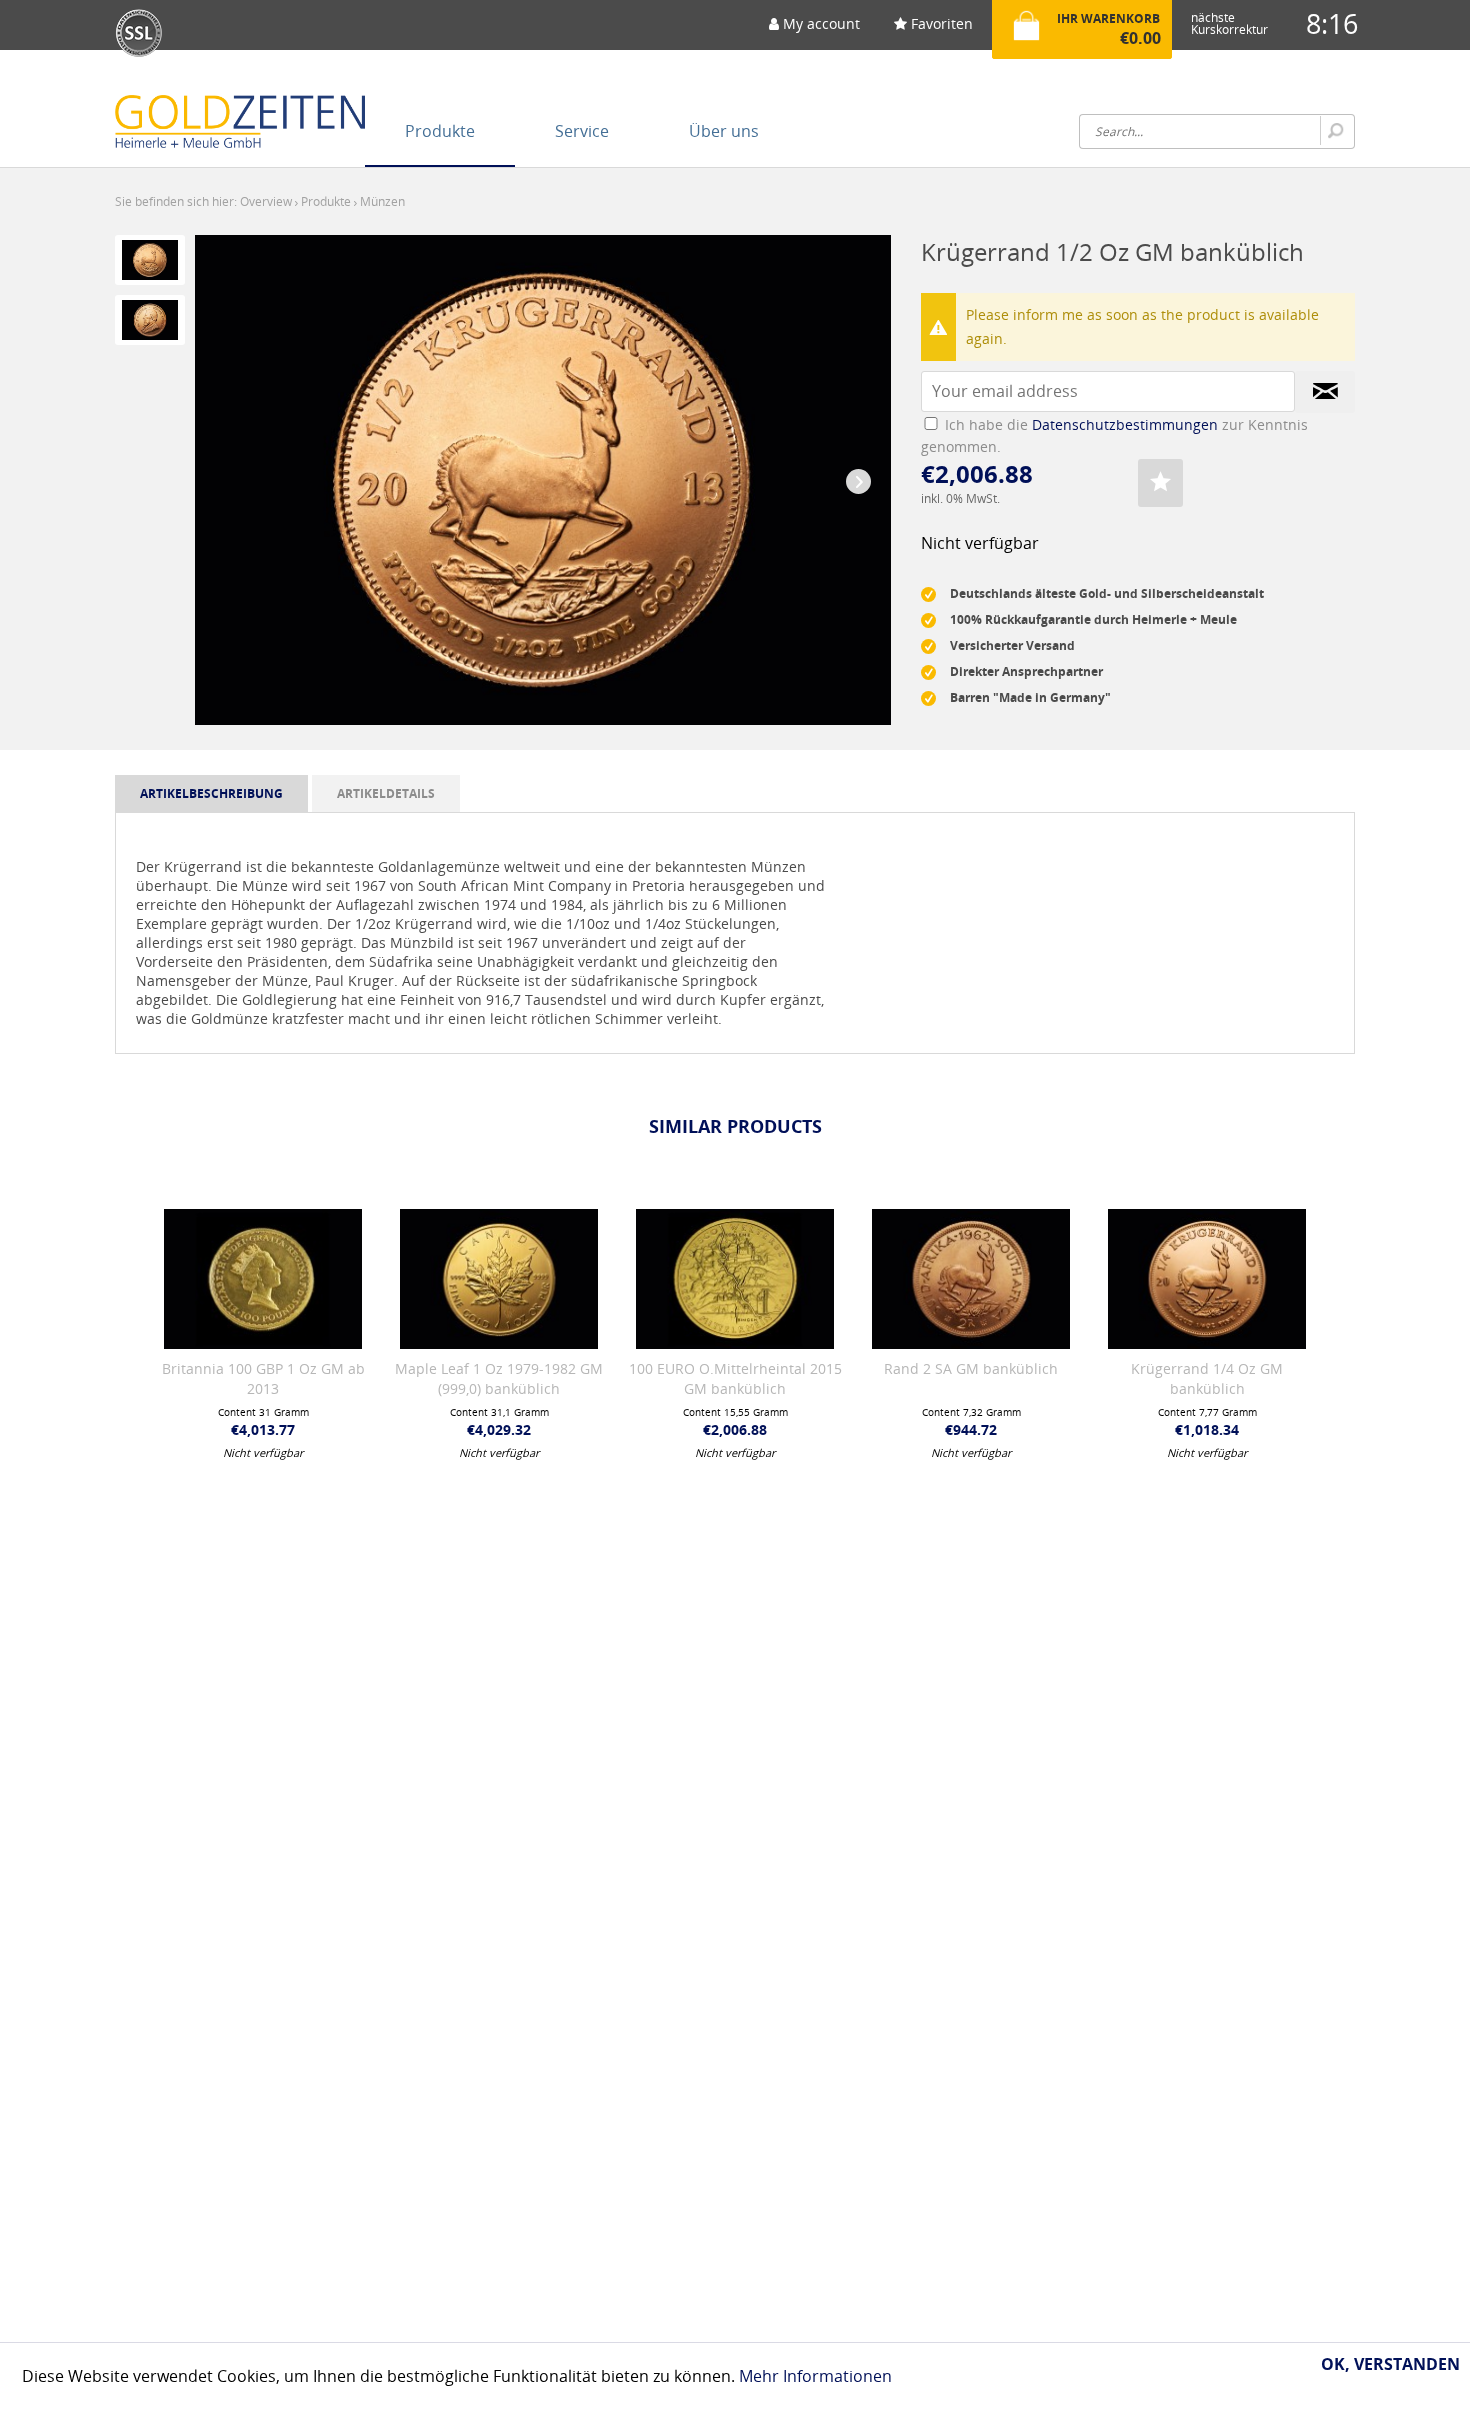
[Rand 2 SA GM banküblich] (971, 1279)
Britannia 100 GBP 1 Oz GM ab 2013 (263, 1378)
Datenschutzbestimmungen (1125, 424)
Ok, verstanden (1390, 2364)
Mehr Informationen (815, 2376)
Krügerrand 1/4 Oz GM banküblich (1207, 1378)
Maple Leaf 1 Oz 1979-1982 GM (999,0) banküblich (499, 1378)
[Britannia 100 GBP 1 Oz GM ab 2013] (263, 1279)
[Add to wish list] (1160, 483)
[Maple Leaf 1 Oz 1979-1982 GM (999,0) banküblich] (499, 1279)
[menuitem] (814, 30)
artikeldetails (386, 793)
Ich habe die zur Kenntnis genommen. (1114, 435)
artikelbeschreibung (211, 793)
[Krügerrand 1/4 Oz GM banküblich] (1207, 1279)
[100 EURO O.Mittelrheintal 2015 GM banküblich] (735, 1279)
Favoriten (940, 23)
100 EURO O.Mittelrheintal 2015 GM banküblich (735, 1378)
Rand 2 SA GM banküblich (971, 1368)
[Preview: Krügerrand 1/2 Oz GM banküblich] (150, 260)
